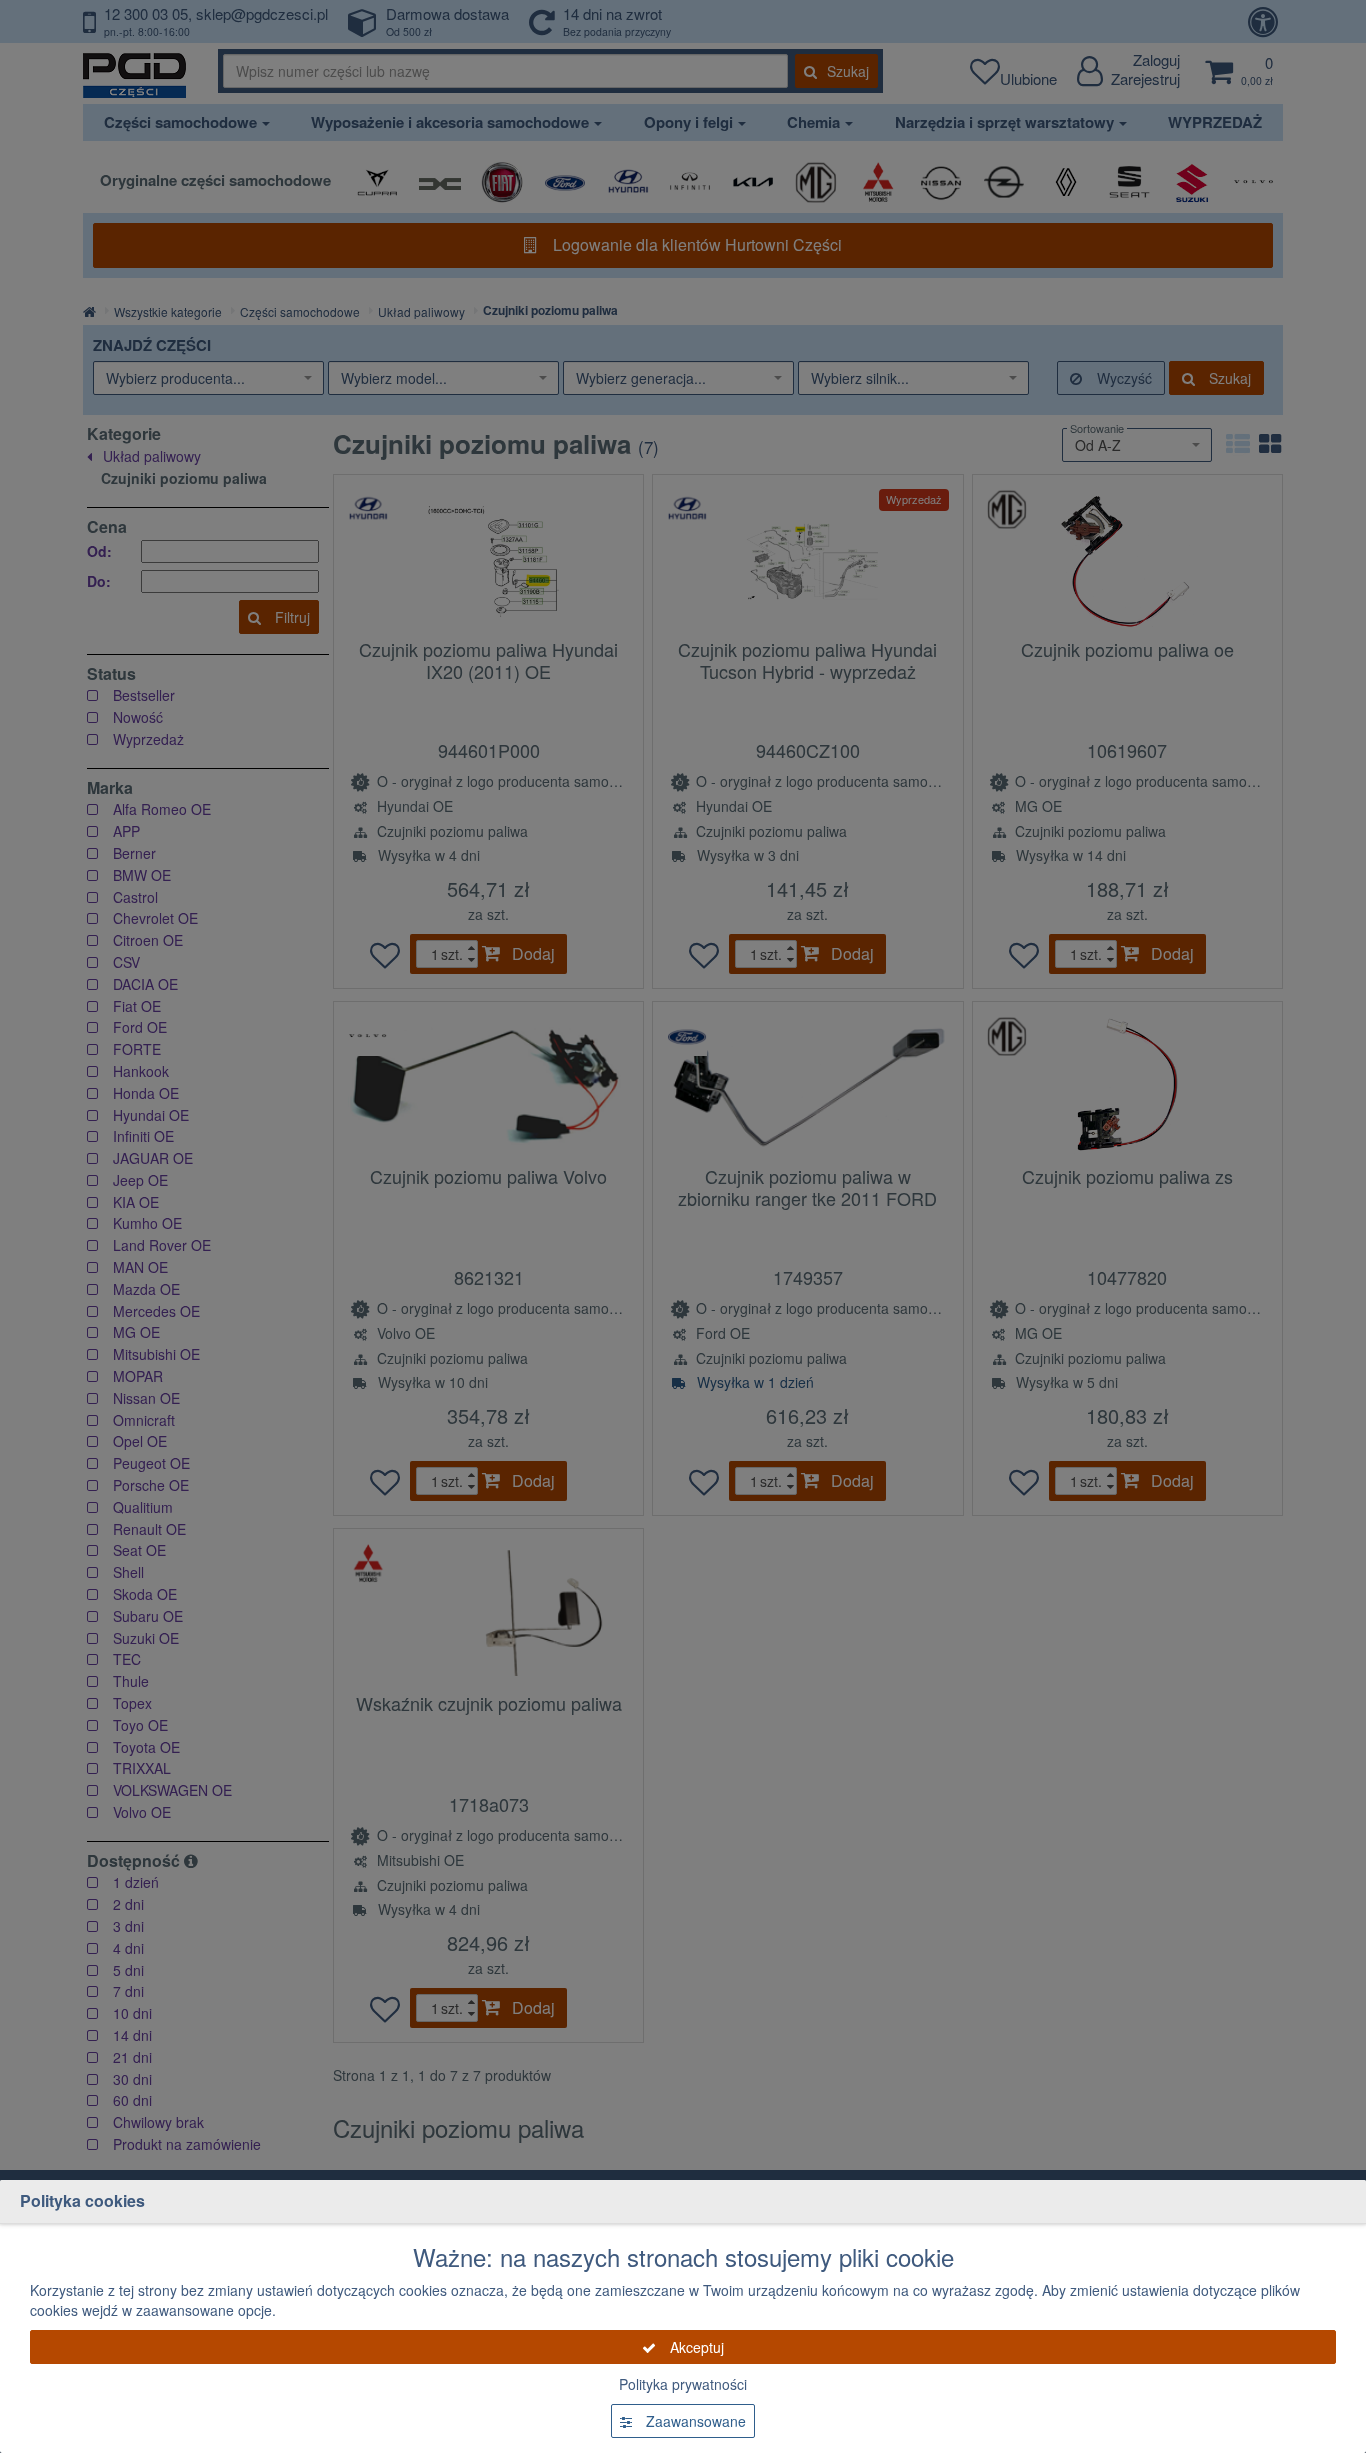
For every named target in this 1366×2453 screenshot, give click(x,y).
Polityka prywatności (683, 2384)
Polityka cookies (82, 2200)
